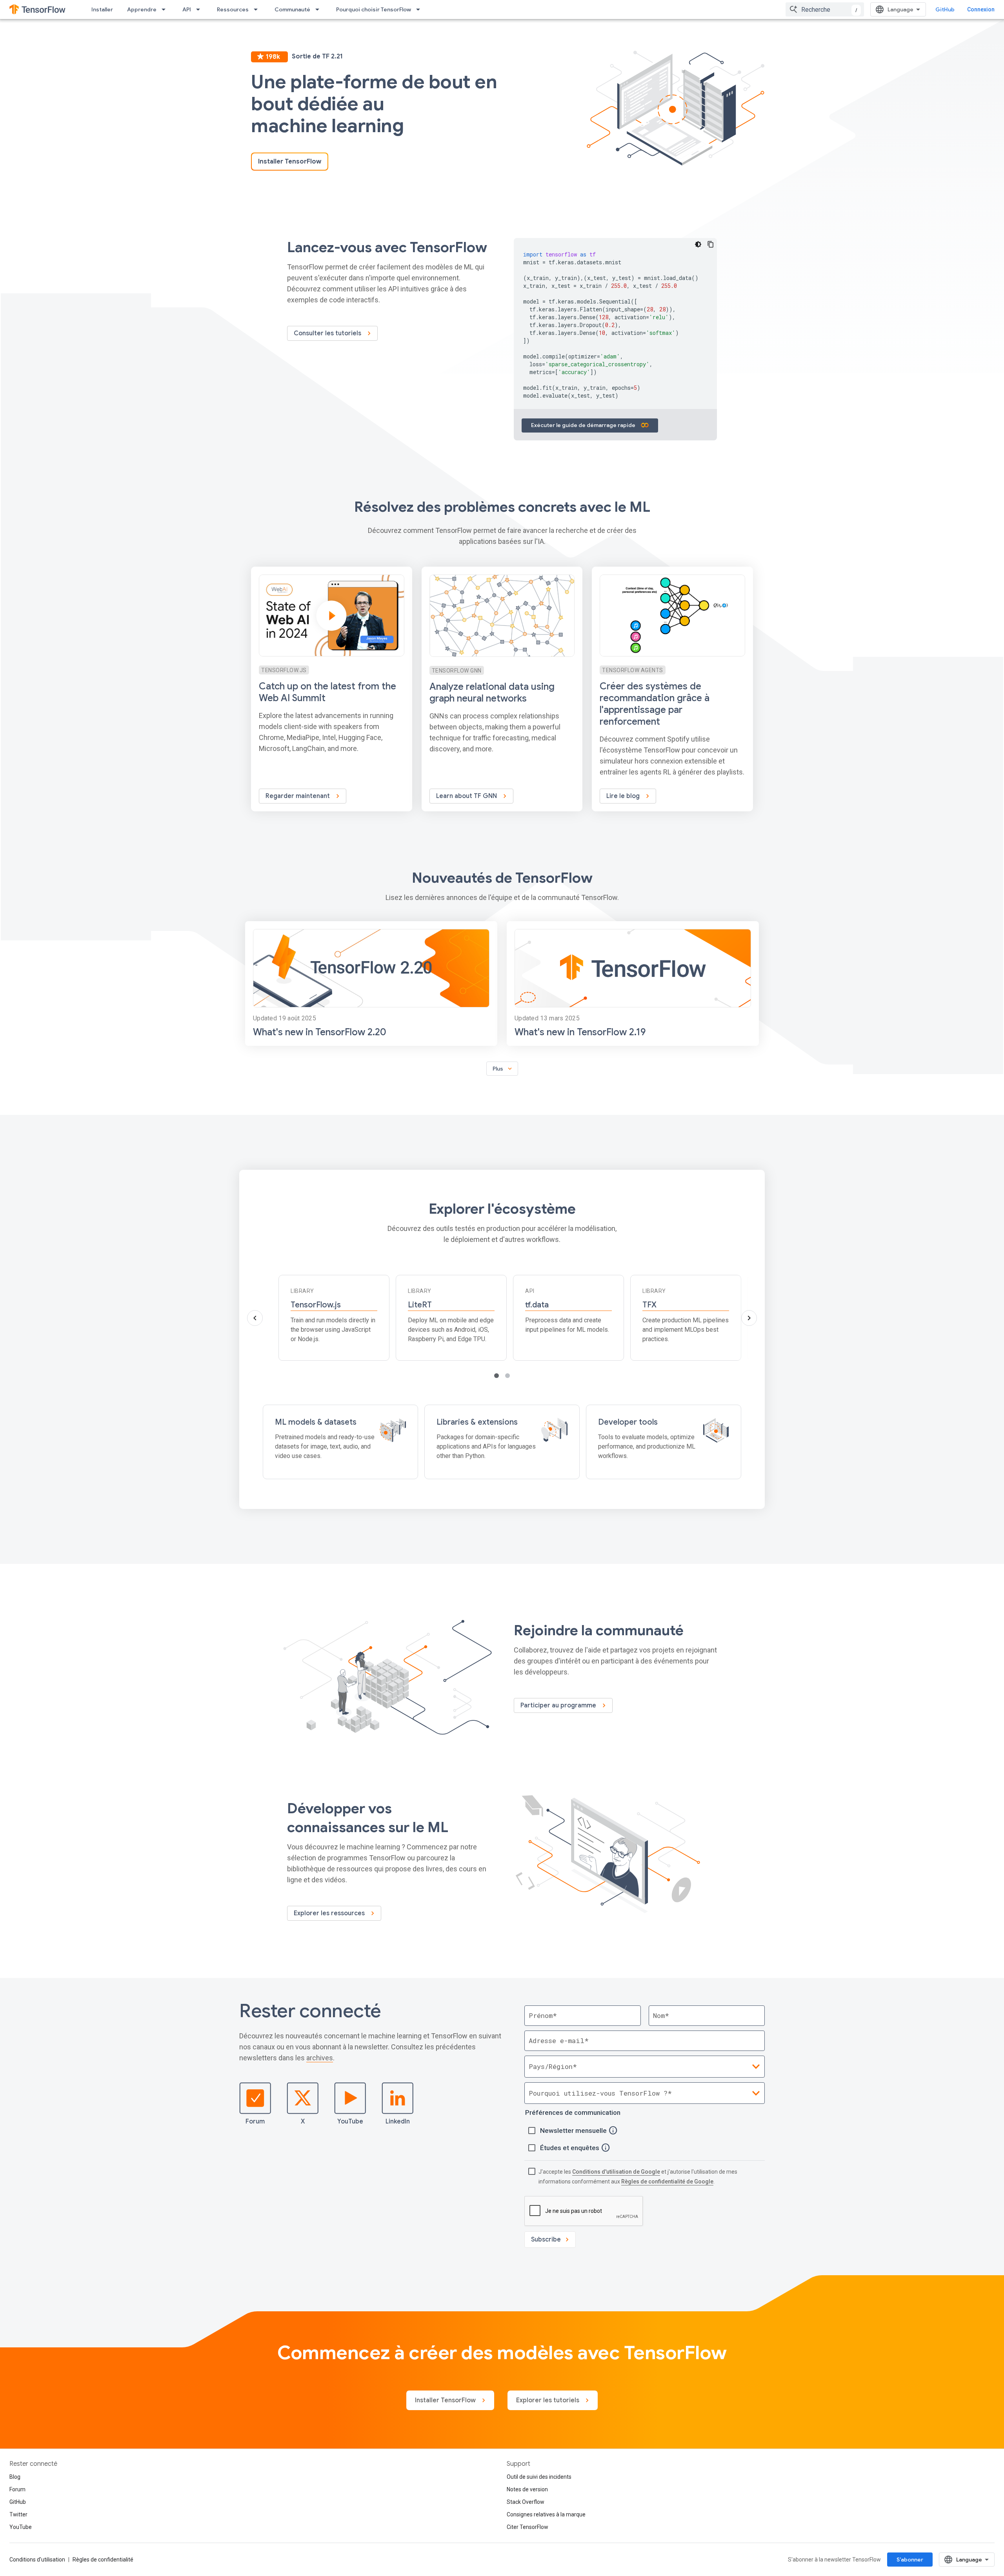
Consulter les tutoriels (328, 333)
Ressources (233, 9)
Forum (255, 2122)
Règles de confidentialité (103, 2560)
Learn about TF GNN (467, 796)
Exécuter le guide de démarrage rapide (584, 425)
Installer (102, 9)
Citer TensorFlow (527, 2527)
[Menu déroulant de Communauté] (320, 9)
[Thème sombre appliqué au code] (698, 244)
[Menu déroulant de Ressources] (258, 9)
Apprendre (142, 9)
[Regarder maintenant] (332, 689)
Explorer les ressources (330, 1913)
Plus (503, 1069)
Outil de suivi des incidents (539, 2477)
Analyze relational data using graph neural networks (492, 693)
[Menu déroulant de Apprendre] (166, 9)
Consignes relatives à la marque (546, 2514)
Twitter (18, 2514)
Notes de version (527, 2489)
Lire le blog (624, 796)
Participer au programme (559, 1705)
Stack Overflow (526, 2502)
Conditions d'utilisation (37, 2560)
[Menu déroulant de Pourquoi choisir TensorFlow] (420, 9)
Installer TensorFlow (290, 162)
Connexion (981, 9)
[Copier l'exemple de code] (711, 244)
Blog (15, 2477)
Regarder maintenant (298, 796)
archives (320, 2058)
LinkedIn (398, 2122)
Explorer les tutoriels (548, 2400)
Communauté (292, 9)
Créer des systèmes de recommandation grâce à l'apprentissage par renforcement (655, 704)
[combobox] (825, 9)
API (187, 9)
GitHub (945, 9)
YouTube (350, 2122)
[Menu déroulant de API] (200, 9)
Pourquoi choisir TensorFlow (374, 9)
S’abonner (910, 2560)
